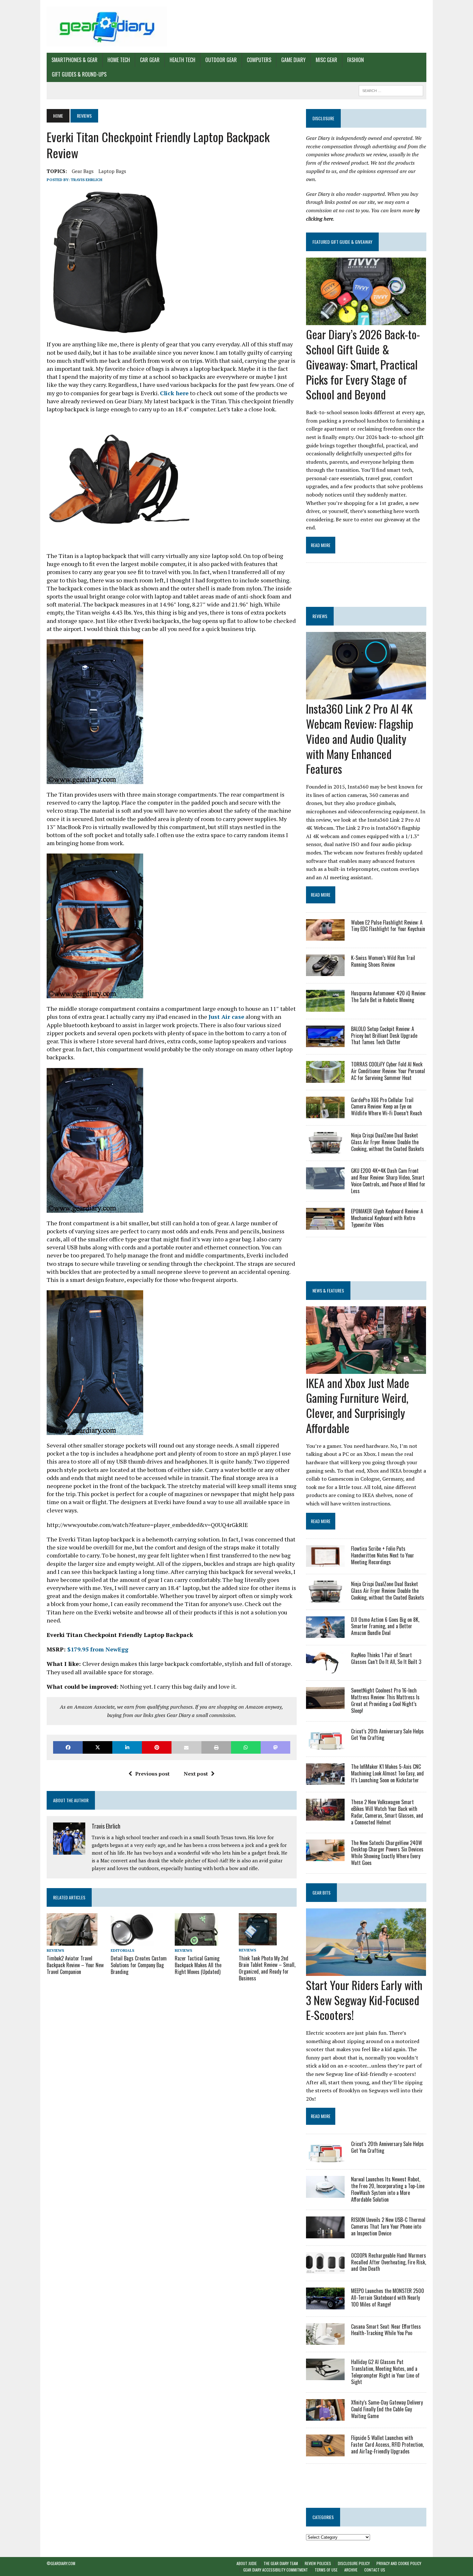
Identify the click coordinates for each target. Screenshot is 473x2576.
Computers (259, 60)
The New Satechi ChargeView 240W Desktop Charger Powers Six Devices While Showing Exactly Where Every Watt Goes (387, 1853)
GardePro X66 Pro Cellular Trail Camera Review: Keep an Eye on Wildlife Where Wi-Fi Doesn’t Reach (387, 1107)
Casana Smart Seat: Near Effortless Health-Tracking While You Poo (386, 2330)
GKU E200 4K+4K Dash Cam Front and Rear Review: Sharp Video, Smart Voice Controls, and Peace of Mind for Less (388, 1181)
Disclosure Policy (354, 2563)
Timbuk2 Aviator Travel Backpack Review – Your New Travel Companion (75, 1965)
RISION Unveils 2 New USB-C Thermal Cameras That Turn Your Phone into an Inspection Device (388, 2226)
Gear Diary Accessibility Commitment (276, 2570)
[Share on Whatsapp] (246, 1747)
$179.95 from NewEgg (98, 1649)
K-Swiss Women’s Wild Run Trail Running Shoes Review (383, 961)
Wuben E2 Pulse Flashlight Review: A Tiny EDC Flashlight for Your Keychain (388, 926)
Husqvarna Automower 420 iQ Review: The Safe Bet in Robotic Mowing (389, 996)
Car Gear (150, 60)
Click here (174, 393)
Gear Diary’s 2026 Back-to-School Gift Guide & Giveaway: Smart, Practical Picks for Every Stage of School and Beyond (363, 364)
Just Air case (226, 1017)
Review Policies (318, 2563)
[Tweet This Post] (97, 1747)
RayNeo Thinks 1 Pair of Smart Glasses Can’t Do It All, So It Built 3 (386, 1658)
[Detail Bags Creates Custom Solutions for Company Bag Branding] (132, 1941)
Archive (351, 2570)
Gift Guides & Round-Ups (79, 74)
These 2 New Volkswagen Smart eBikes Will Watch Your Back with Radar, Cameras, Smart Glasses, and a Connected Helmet (387, 1812)
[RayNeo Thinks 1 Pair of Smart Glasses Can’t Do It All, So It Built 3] (325, 1669)
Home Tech (119, 60)
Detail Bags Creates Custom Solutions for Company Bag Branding (139, 1965)
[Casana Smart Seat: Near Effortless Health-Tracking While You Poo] (325, 2340)
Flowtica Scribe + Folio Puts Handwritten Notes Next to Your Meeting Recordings (383, 1555)
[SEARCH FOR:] (391, 90)
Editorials (122, 1950)
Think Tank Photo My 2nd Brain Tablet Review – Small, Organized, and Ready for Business (267, 1968)
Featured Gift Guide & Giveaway (342, 242)
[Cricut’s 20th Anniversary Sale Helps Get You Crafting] (325, 1745)
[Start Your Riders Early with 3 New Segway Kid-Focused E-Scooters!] (366, 1971)
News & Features (328, 1290)
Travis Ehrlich (87, 180)
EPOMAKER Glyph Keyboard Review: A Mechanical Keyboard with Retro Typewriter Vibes (387, 1218)
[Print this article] (216, 1747)
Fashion (356, 60)
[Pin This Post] (157, 1747)
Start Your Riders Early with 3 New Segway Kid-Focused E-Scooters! (364, 2000)
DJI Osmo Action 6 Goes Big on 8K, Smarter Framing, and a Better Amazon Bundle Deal (385, 1626)
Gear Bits (321, 1892)
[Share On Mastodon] (275, 1747)
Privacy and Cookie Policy (399, 2563)
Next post (196, 1774)
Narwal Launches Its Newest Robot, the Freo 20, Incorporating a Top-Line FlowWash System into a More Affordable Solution (388, 2189)
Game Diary (293, 60)
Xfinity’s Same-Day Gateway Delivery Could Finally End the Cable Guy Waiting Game (387, 2409)
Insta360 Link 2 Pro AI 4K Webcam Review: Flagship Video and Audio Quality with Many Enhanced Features (360, 738)
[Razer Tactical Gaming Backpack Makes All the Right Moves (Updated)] (196, 1941)
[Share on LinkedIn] (127, 1747)
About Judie (247, 2563)
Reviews (55, 1950)
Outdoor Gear (221, 60)
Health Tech (182, 60)
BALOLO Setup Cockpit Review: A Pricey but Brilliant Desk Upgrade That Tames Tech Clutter (384, 1036)
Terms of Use (326, 2570)
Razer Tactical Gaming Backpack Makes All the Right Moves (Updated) (198, 1965)
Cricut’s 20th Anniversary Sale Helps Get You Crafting (387, 1735)
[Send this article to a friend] (186, 1747)
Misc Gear (326, 60)
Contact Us (375, 2570)
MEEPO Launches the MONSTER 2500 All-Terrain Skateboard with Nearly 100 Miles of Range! (388, 2297)
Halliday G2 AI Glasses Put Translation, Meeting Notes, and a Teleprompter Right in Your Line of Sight (385, 2372)
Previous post (152, 1774)
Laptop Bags (112, 171)
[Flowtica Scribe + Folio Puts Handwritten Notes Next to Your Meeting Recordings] (325, 1563)
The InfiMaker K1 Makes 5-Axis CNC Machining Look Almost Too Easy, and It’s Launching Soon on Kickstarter (387, 1773)
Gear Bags (83, 171)
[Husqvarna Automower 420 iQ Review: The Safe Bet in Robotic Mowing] (325, 1007)
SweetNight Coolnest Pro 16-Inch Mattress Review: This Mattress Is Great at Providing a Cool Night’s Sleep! (385, 1700)
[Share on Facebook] (68, 1747)
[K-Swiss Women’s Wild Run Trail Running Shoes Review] (325, 972)
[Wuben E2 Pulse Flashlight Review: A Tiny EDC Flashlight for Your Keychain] (325, 936)
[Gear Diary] (107, 26)
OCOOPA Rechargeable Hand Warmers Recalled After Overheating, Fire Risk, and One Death (389, 2262)
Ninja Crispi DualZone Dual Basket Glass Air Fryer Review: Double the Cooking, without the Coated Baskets (388, 1142)
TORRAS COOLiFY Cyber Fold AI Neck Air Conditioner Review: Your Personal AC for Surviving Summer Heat (388, 1071)
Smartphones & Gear (74, 60)
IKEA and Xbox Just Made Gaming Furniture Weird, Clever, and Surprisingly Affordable (358, 1405)
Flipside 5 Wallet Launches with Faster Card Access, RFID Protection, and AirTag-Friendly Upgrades (387, 2444)
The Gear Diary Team (281, 2563)
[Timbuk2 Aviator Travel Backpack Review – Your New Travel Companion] (72, 1941)
